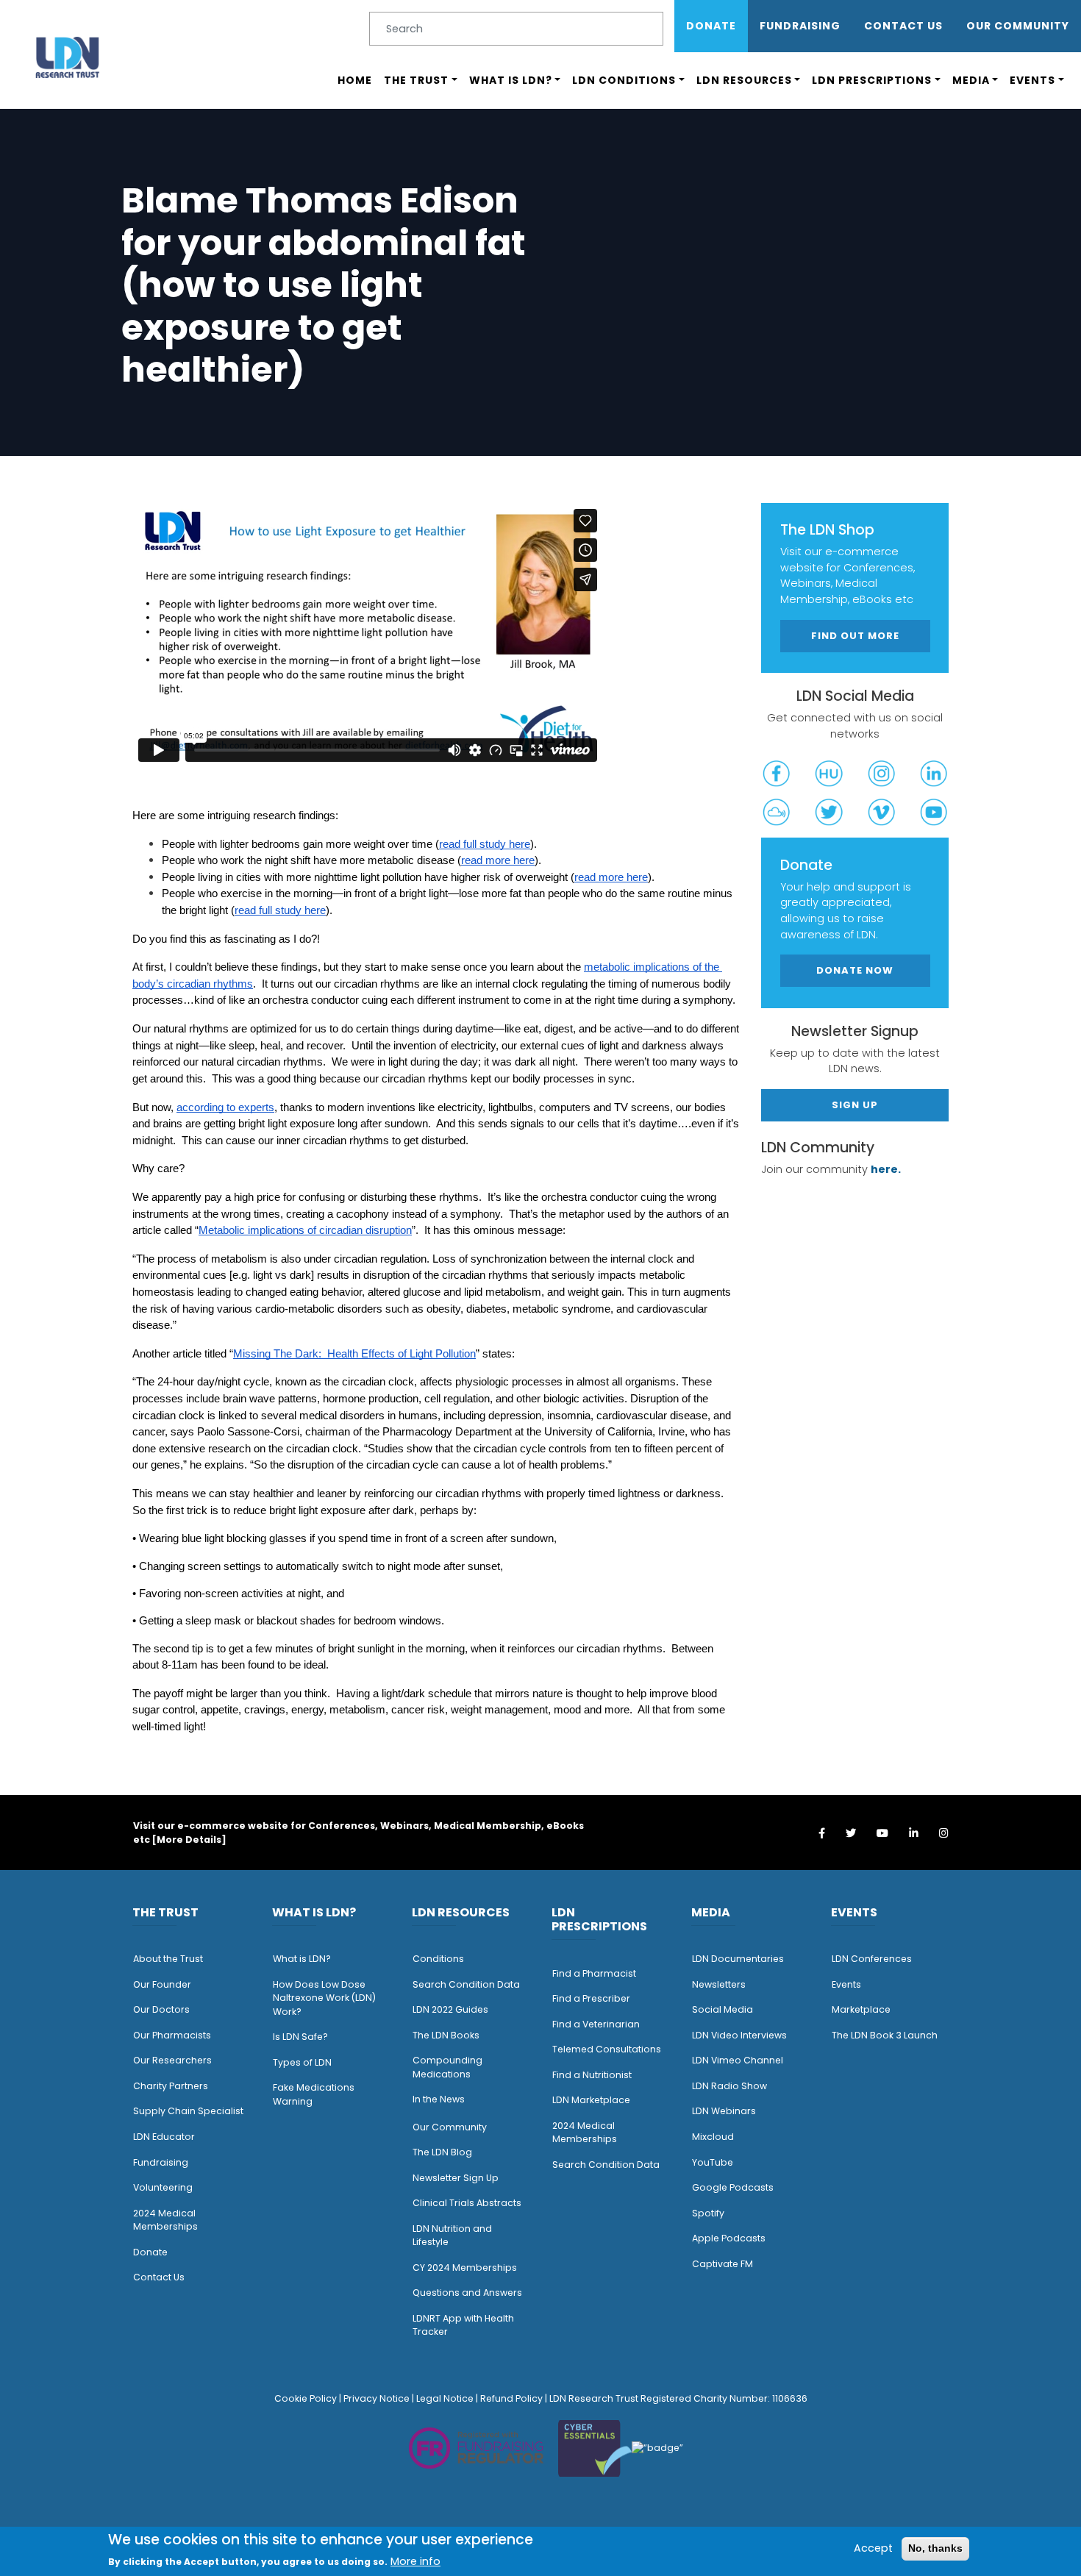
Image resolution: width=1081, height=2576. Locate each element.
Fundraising (800, 26)
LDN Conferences (872, 1959)
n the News (440, 2099)
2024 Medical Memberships (165, 2220)
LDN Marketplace (591, 2100)
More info (415, 2561)
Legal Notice (445, 2398)
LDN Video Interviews (739, 2035)
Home (355, 80)
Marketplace (861, 2009)
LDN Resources (744, 80)
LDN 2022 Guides (450, 2009)
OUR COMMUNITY (1018, 26)
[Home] (68, 57)
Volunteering (163, 2187)
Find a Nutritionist (592, 2075)
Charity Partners (171, 2086)
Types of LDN (302, 2062)
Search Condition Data (466, 1984)
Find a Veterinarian (596, 2024)
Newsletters (719, 1984)
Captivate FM (723, 2264)
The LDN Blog (442, 2152)
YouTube (713, 2162)
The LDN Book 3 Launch (885, 2035)
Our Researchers (172, 2060)
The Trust (416, 80)
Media (971, 80)
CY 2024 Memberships (465, 2268)
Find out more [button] (855, 636)
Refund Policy (511, 2398)
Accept (873, 2548)
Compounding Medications (447, 2067)
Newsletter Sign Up (456, 2178)
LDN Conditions (624, 80)
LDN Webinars (724, 2111)
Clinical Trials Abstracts (467, 2203)
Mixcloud (713, 2137)
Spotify (708, 2213)
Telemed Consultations (607, 2049)
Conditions (438, 1959)
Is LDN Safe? (300, 2037)
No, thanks (935, 2548)
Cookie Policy (306, 2398)
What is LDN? (511, 80)
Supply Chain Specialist (188, 2111)
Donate (711, 26)
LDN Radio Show (729, 2086)
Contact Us (903, 26)
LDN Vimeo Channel (738, 2060)
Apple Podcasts (729, 2238)
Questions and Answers (467, 2293)
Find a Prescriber (591, 1998)
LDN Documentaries (738, 1959)
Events (1032, 80)
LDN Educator (164, 2137)
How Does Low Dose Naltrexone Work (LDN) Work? (324, 1998)
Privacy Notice (377, 2398)
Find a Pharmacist (594, 1973)
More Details (189, 1840)
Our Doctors (161, 2009)
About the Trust (168, 1959)
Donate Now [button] (855, 971)
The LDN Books (446, 2035)
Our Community (450, 2127)
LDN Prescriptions (872, 80)
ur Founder (166, 1984)
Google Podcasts (733, 2187)
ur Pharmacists (176, 2035)
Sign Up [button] (855, 1106)
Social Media (723, 2009)
